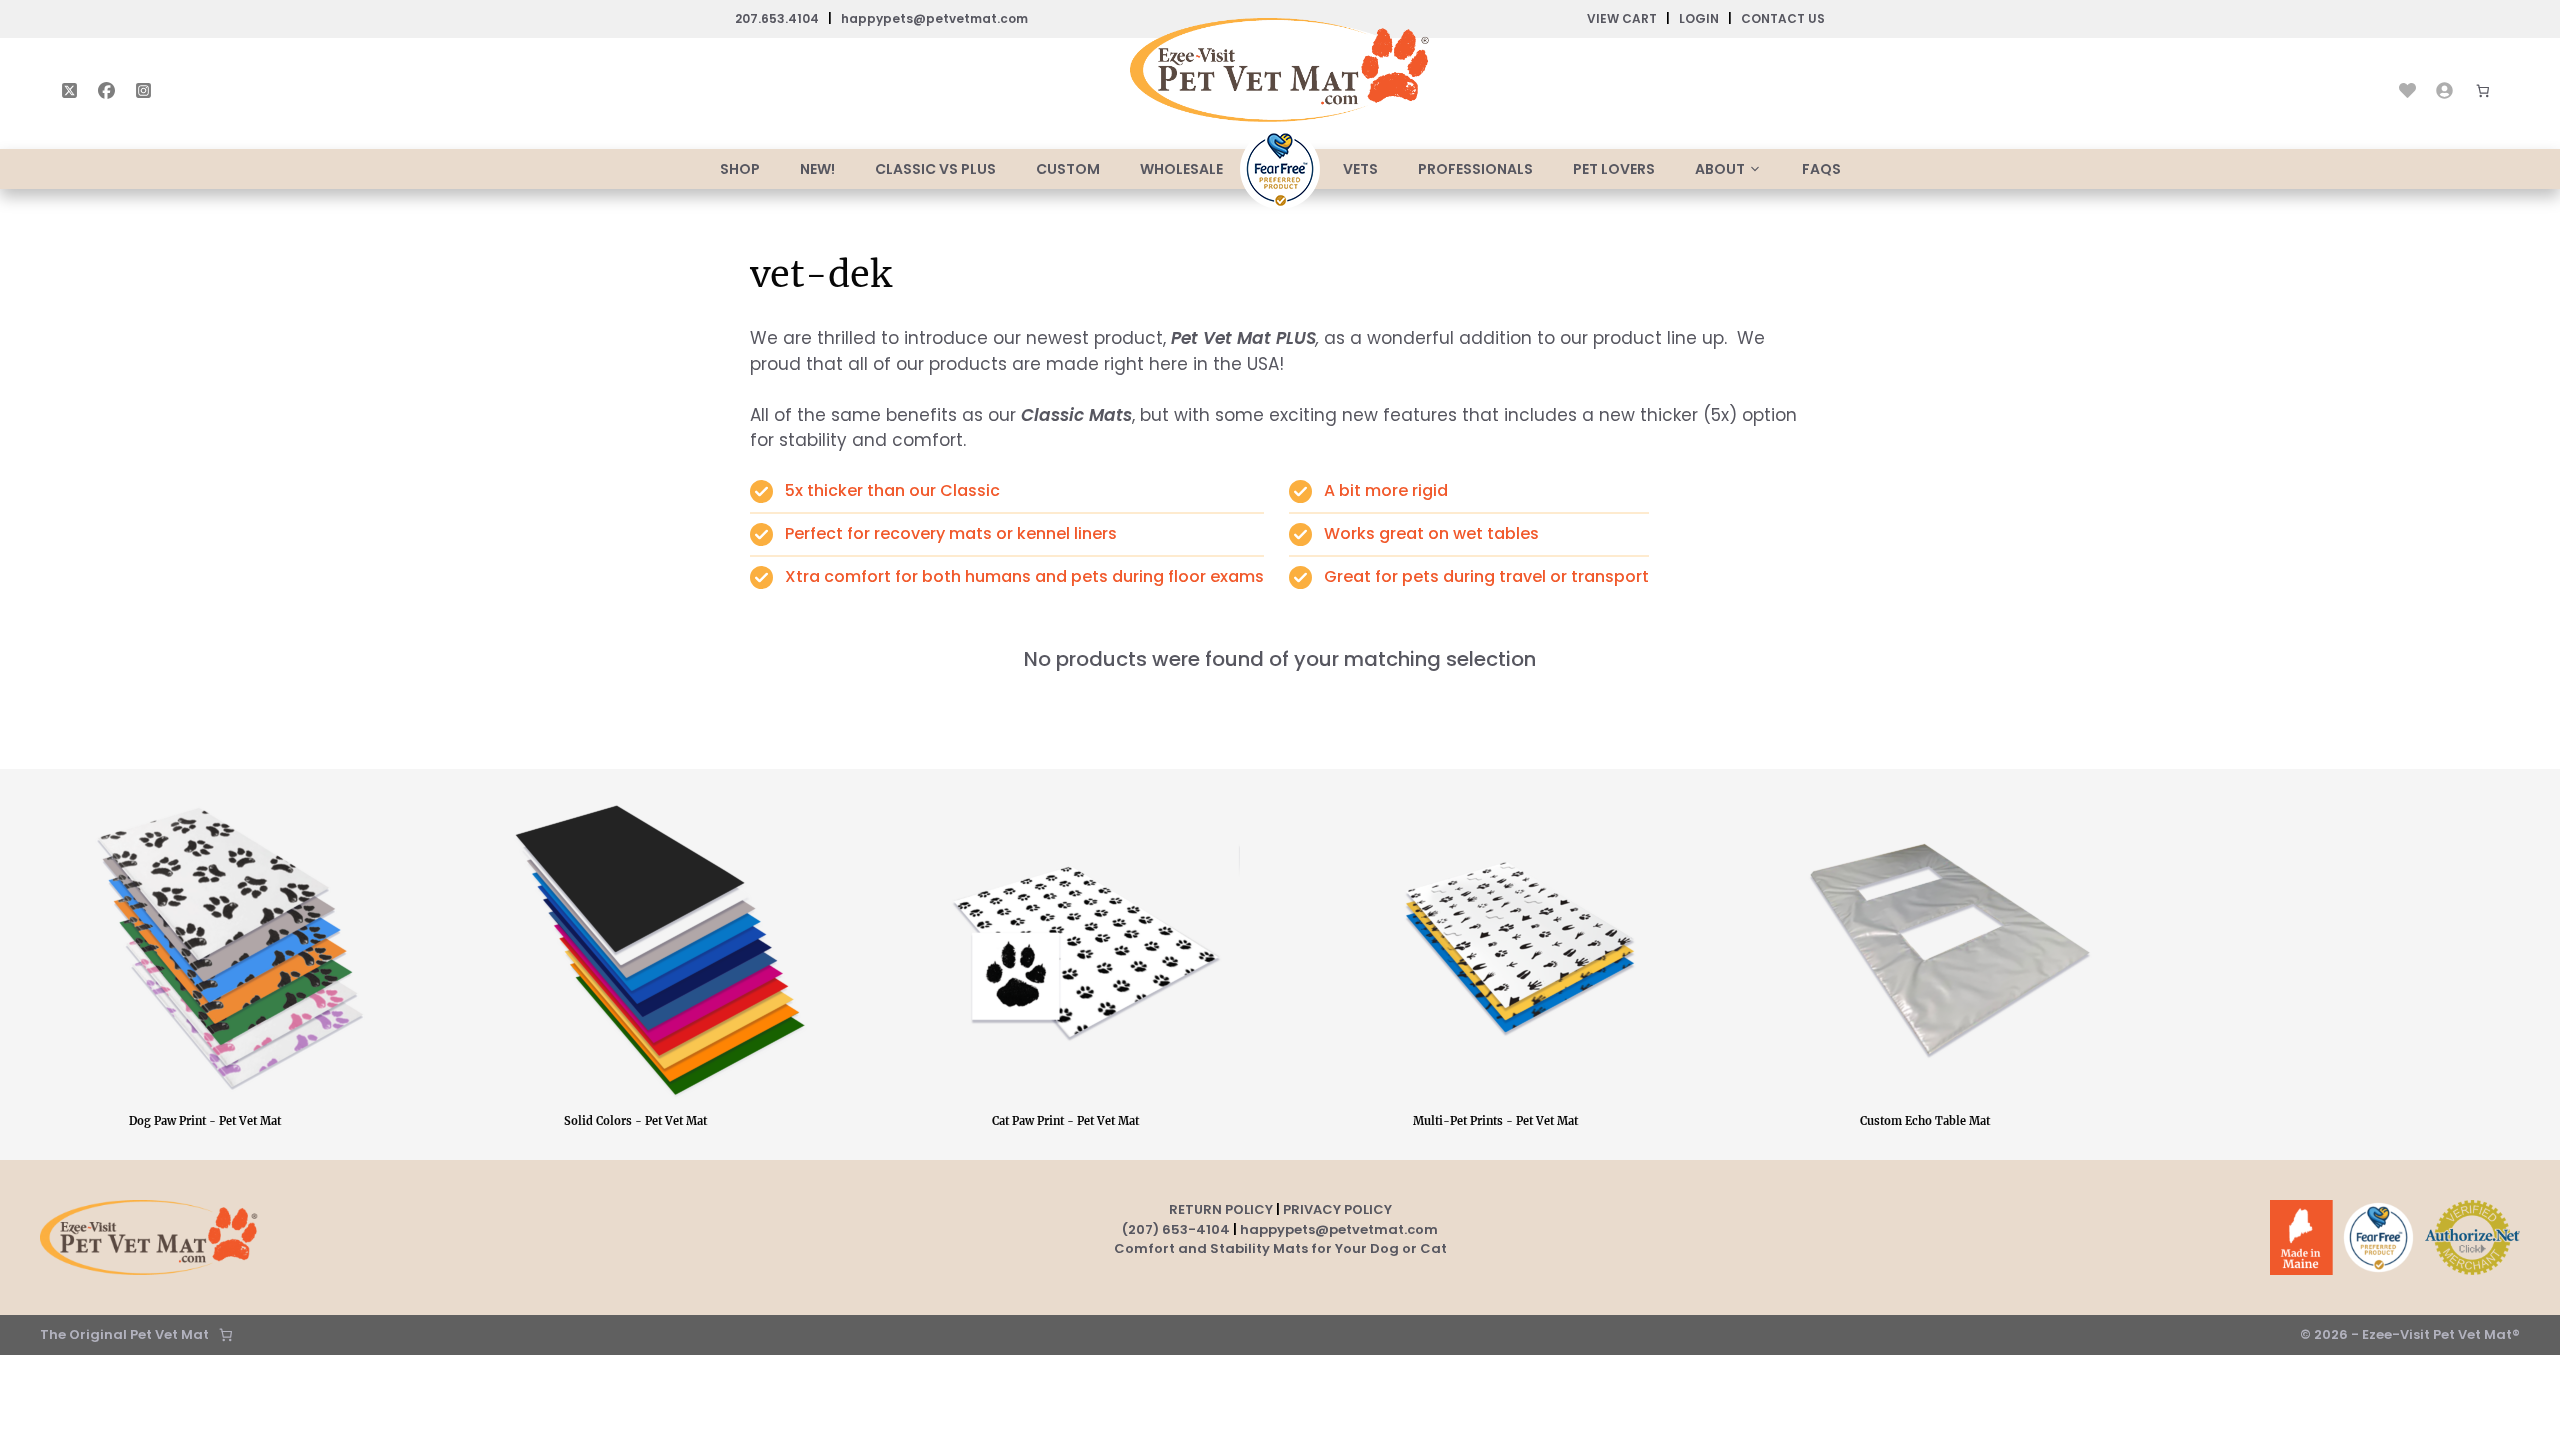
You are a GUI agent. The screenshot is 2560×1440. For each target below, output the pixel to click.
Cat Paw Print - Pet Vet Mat (1065, 1121)
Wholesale (1181, 169)
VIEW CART (1622, 18)
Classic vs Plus (935, 169)
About (1720, 169)
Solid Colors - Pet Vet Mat (635, 1121)
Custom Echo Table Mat (1925, 1121)
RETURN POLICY (1221, 1209)
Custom (1068, 169)
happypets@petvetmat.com (934, 18)
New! (817, 169)
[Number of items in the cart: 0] (226, 1335)
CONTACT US (1783, 18)
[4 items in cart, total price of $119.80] (2483, 91)
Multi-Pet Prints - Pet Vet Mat (1495, 1121)
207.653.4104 (777, 18)
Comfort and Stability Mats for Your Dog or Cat (1280, 1248)
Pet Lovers (1614, 169)
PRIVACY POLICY (1337, 1209)
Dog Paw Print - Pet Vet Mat (205, 1121)
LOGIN (1699, 18)
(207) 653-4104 (1176, 1229)
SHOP (740, 169)
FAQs (1821, 169)
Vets (1360, 169)
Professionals (1475, 169)
